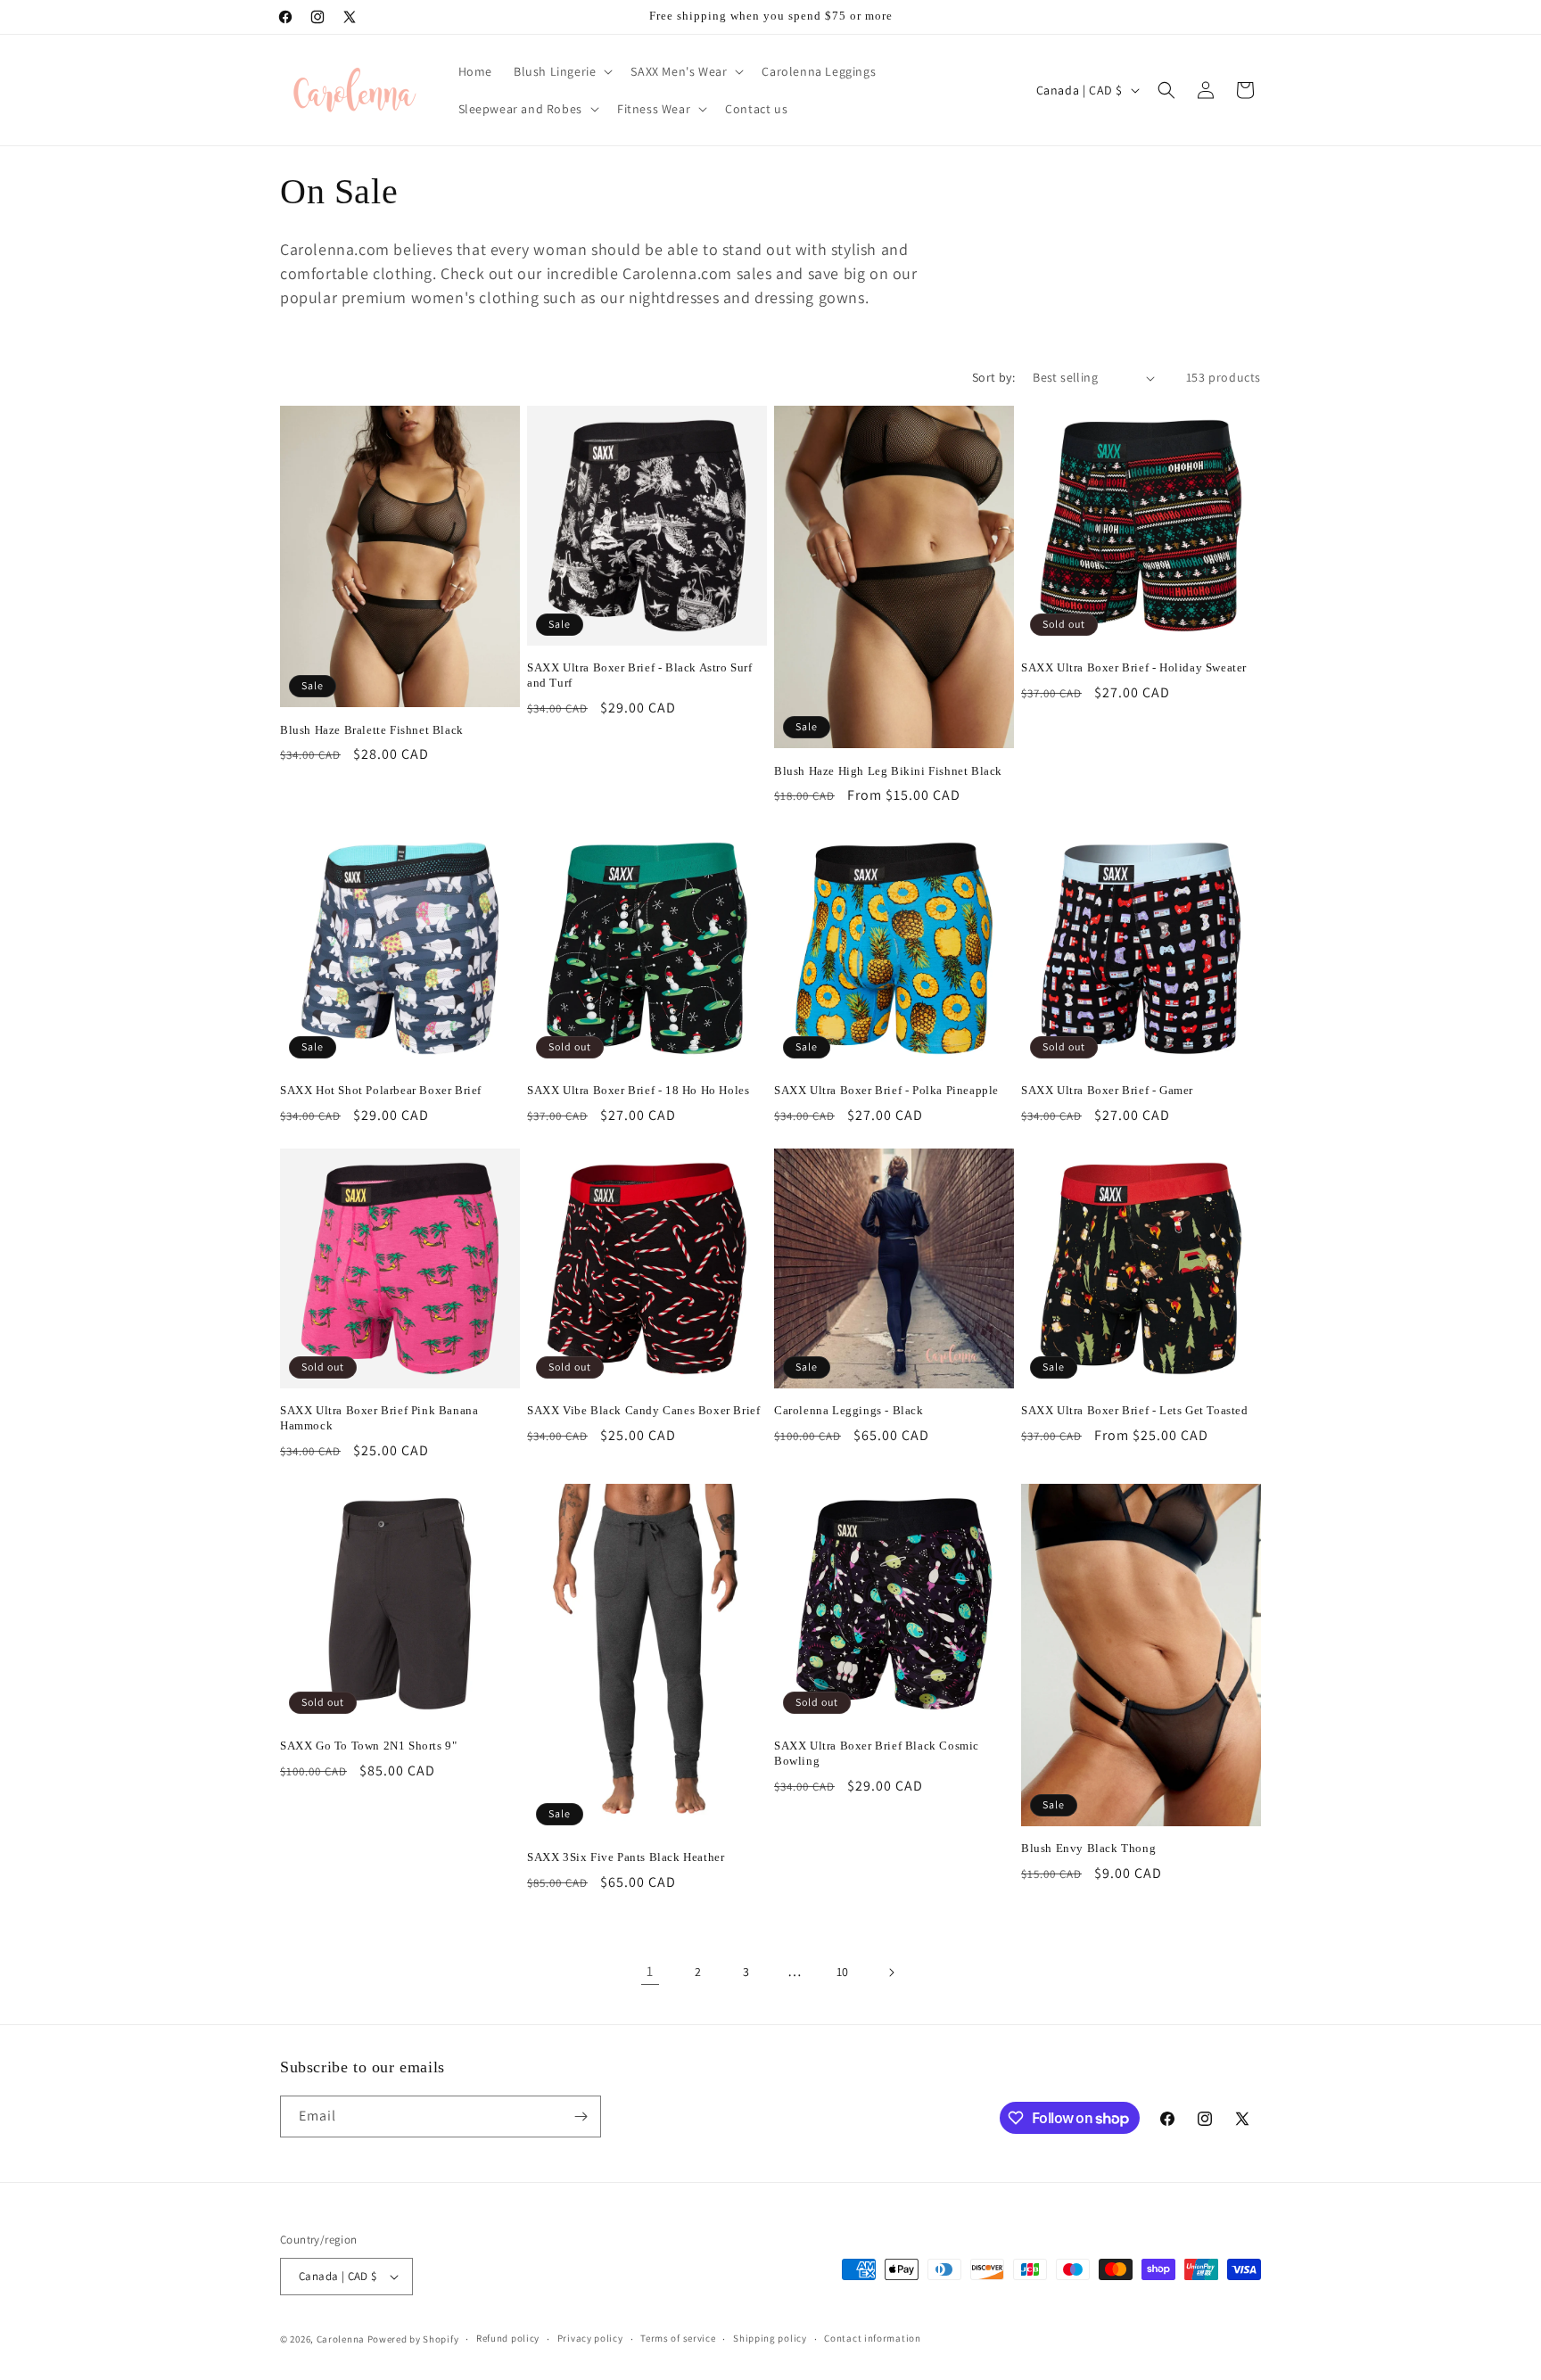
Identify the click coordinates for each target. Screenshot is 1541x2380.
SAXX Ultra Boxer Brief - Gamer (1107, 1090)
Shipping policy (770, 2338)
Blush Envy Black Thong (1088, 1848)
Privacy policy (590, 2338)
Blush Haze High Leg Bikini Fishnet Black (888, 771)
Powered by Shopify (413, 2339)
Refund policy (508, 2338)
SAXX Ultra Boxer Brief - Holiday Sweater (1134, 667)
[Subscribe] (581, 2116)
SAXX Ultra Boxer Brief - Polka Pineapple (886, 1090)
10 (843, 1972)
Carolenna (341, 2339)
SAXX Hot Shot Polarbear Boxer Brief (381, 1090)
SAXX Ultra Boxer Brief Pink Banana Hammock (379, 1418)
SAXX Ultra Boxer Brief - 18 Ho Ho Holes (638, 1090)
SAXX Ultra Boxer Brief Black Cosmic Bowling (877, 1753)
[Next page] (891, 1972)
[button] (561, 71)
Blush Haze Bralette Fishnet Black (372, 730)
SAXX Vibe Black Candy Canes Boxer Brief (643, 1410)
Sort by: (993, 377)
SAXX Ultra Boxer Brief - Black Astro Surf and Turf (640, 675)
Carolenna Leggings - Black (849, 1410)
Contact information (872, 2338)
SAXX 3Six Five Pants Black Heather (626, 1857)
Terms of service (678, 2338)
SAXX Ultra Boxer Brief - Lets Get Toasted (1135, 1410)
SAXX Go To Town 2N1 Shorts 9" (368, 1746)
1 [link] (650, 1971)
